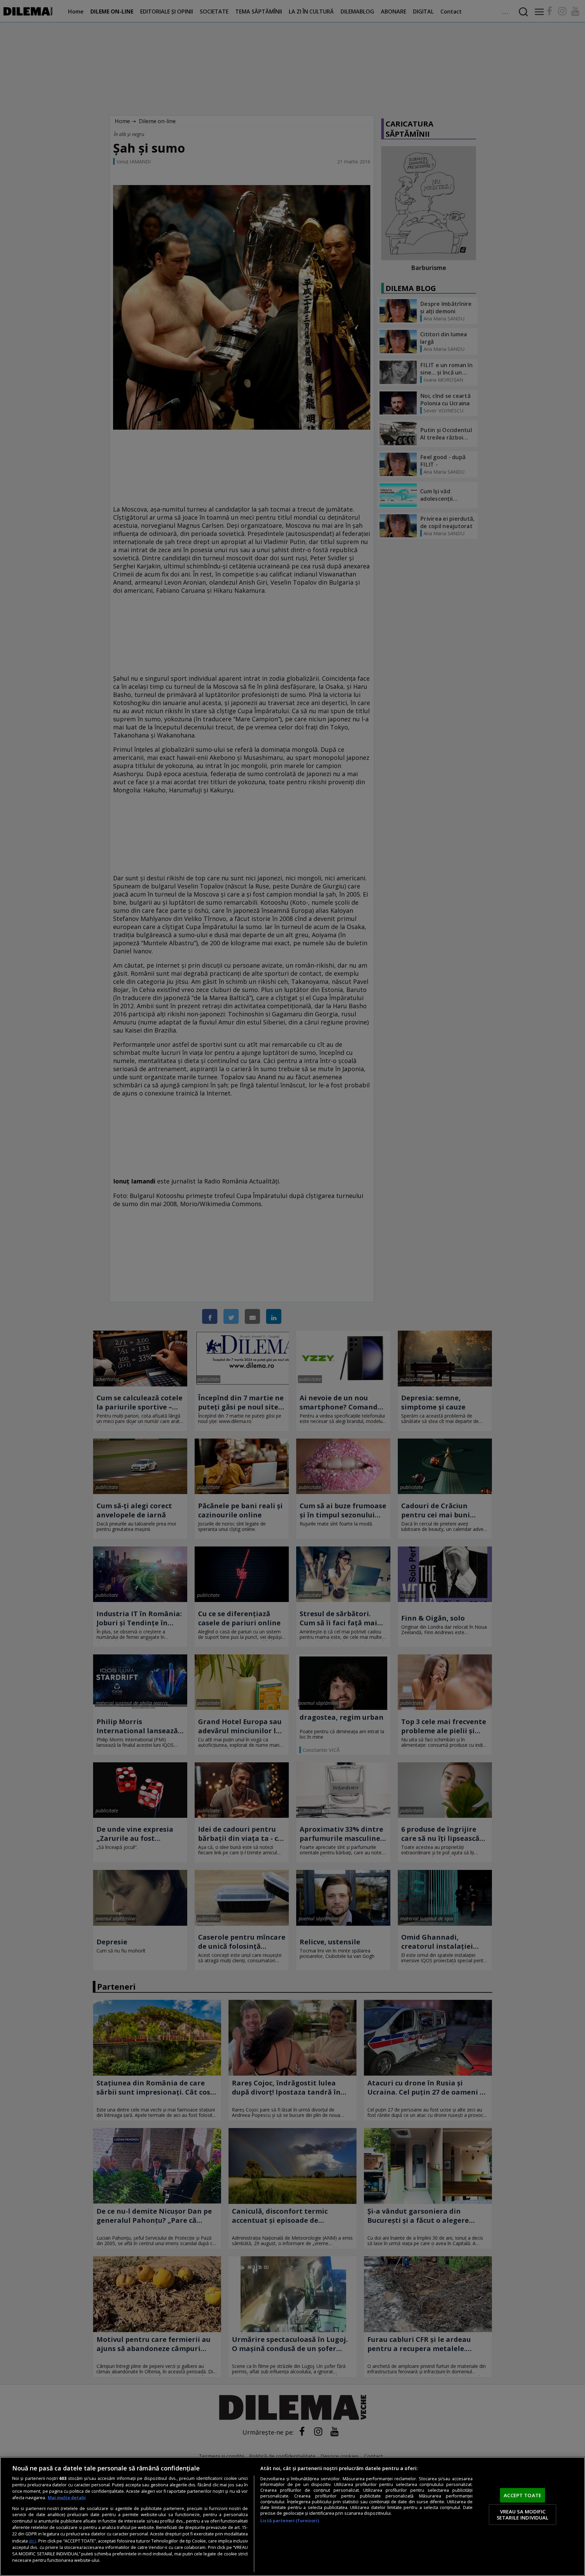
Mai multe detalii (67, 2498)
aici (32, 2541)
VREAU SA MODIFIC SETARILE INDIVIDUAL (523, 2514)
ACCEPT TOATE (523, 2495)
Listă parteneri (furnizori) (289, 2521)
